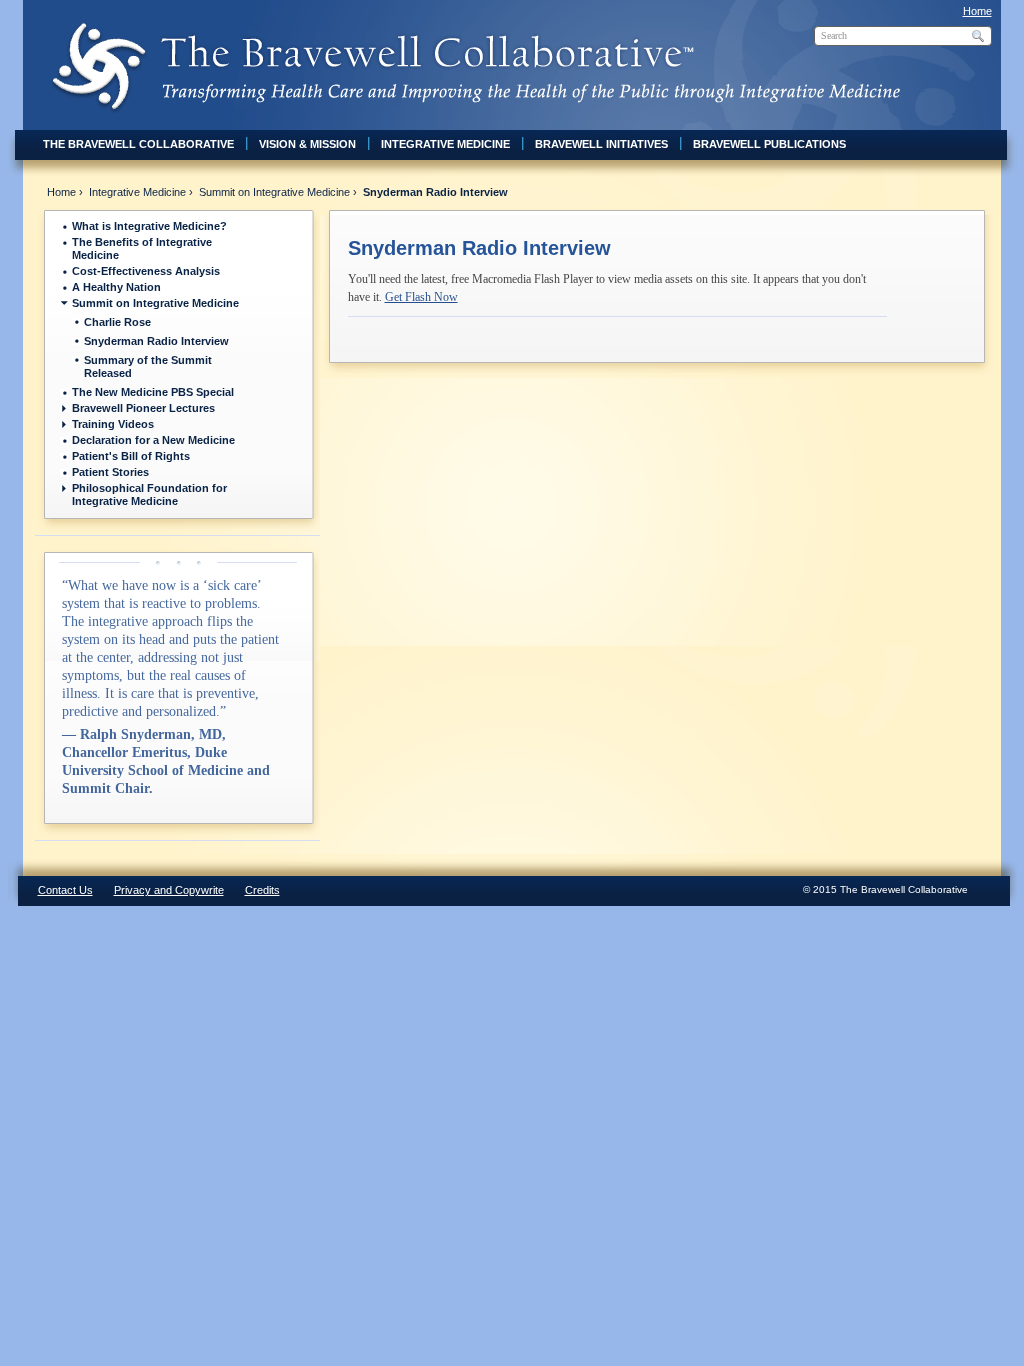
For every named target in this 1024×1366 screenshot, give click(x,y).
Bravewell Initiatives (601, 144)
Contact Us (65, 890)
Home (977, 11)
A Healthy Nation (116, 287)
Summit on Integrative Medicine (274, 192)
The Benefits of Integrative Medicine (142, 248)
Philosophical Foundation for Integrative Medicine (149, 494)
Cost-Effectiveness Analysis (146, 271)
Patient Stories (110, 472)
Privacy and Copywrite (169, 890)
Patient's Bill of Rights (131, 456)
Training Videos (113, 424)
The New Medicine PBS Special (153, 392)
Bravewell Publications (769, 144)
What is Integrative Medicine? (149, 226)
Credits (262, 890)
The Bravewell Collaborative (138, 144)
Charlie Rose (117, 322)
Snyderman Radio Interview (156, 341)
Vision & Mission (307, 144)
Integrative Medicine (445, 144)
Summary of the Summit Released (148, 366)
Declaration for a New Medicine (153, 440)
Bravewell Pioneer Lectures (143, 408)
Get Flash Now (421, 297)
